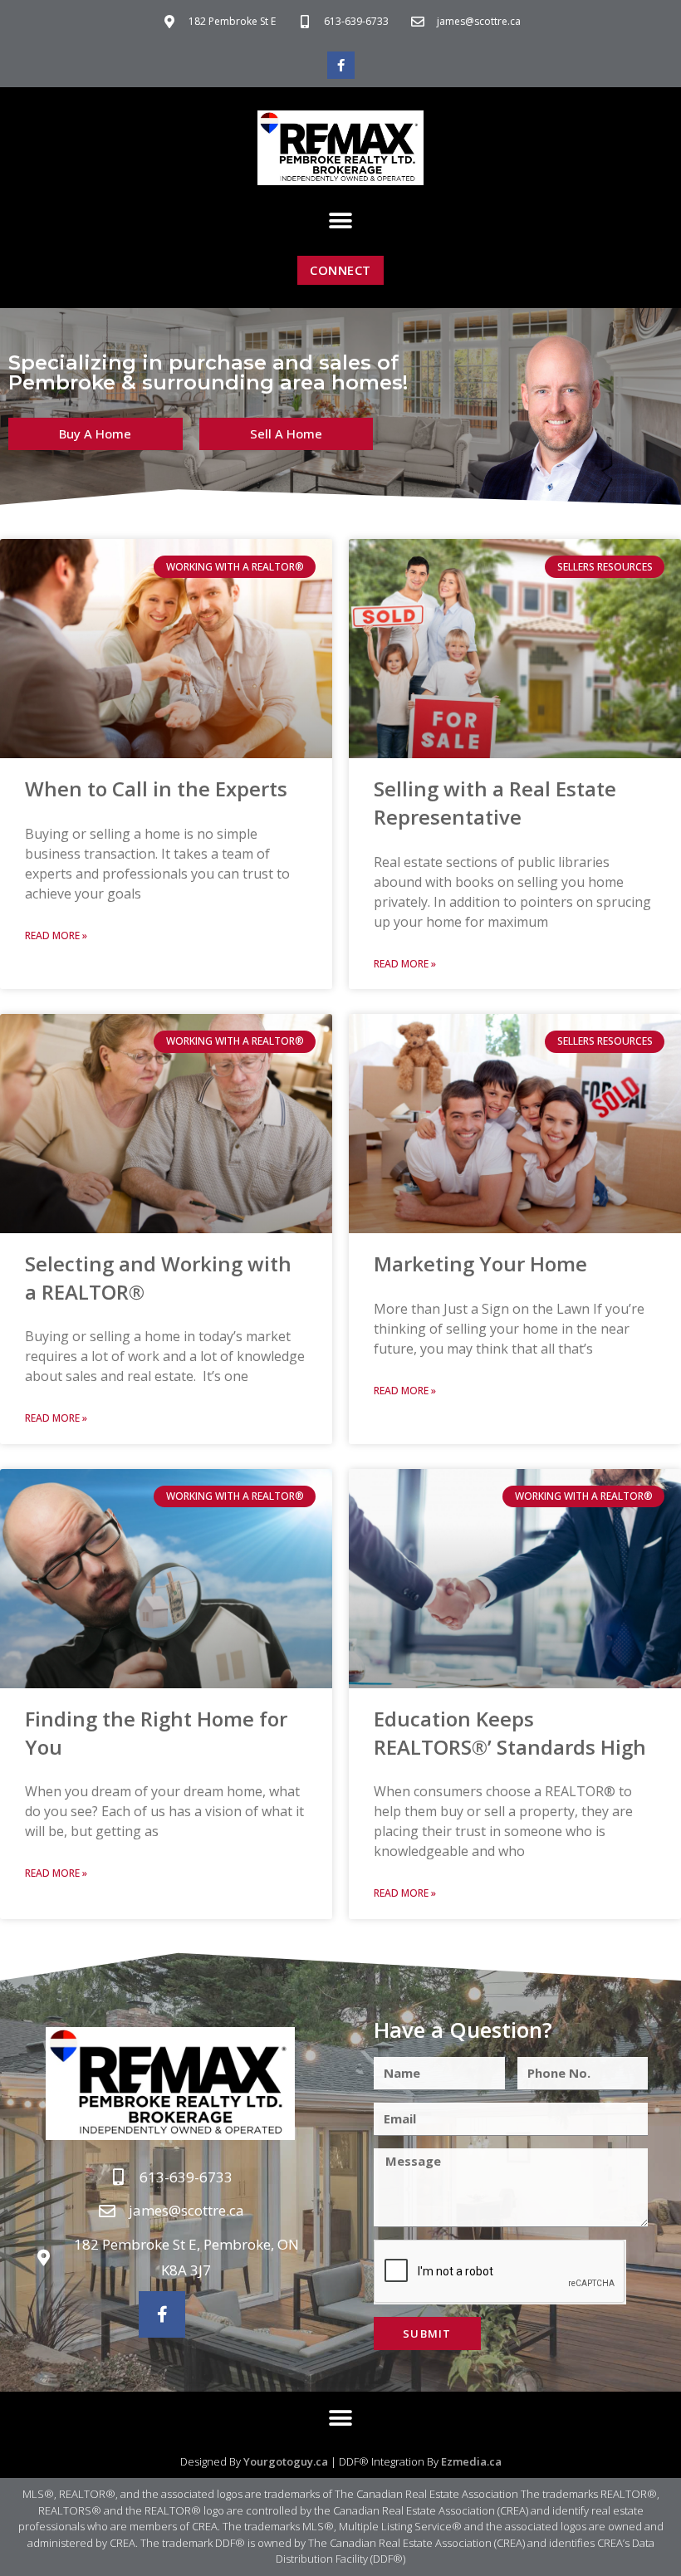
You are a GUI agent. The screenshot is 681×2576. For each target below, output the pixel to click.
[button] (341, 220)
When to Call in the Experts (156, 788)
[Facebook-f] (341, 65)
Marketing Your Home (480, 1264)
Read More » (56, 935)
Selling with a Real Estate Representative (495, 803)
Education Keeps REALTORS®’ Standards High (510, 1733)
